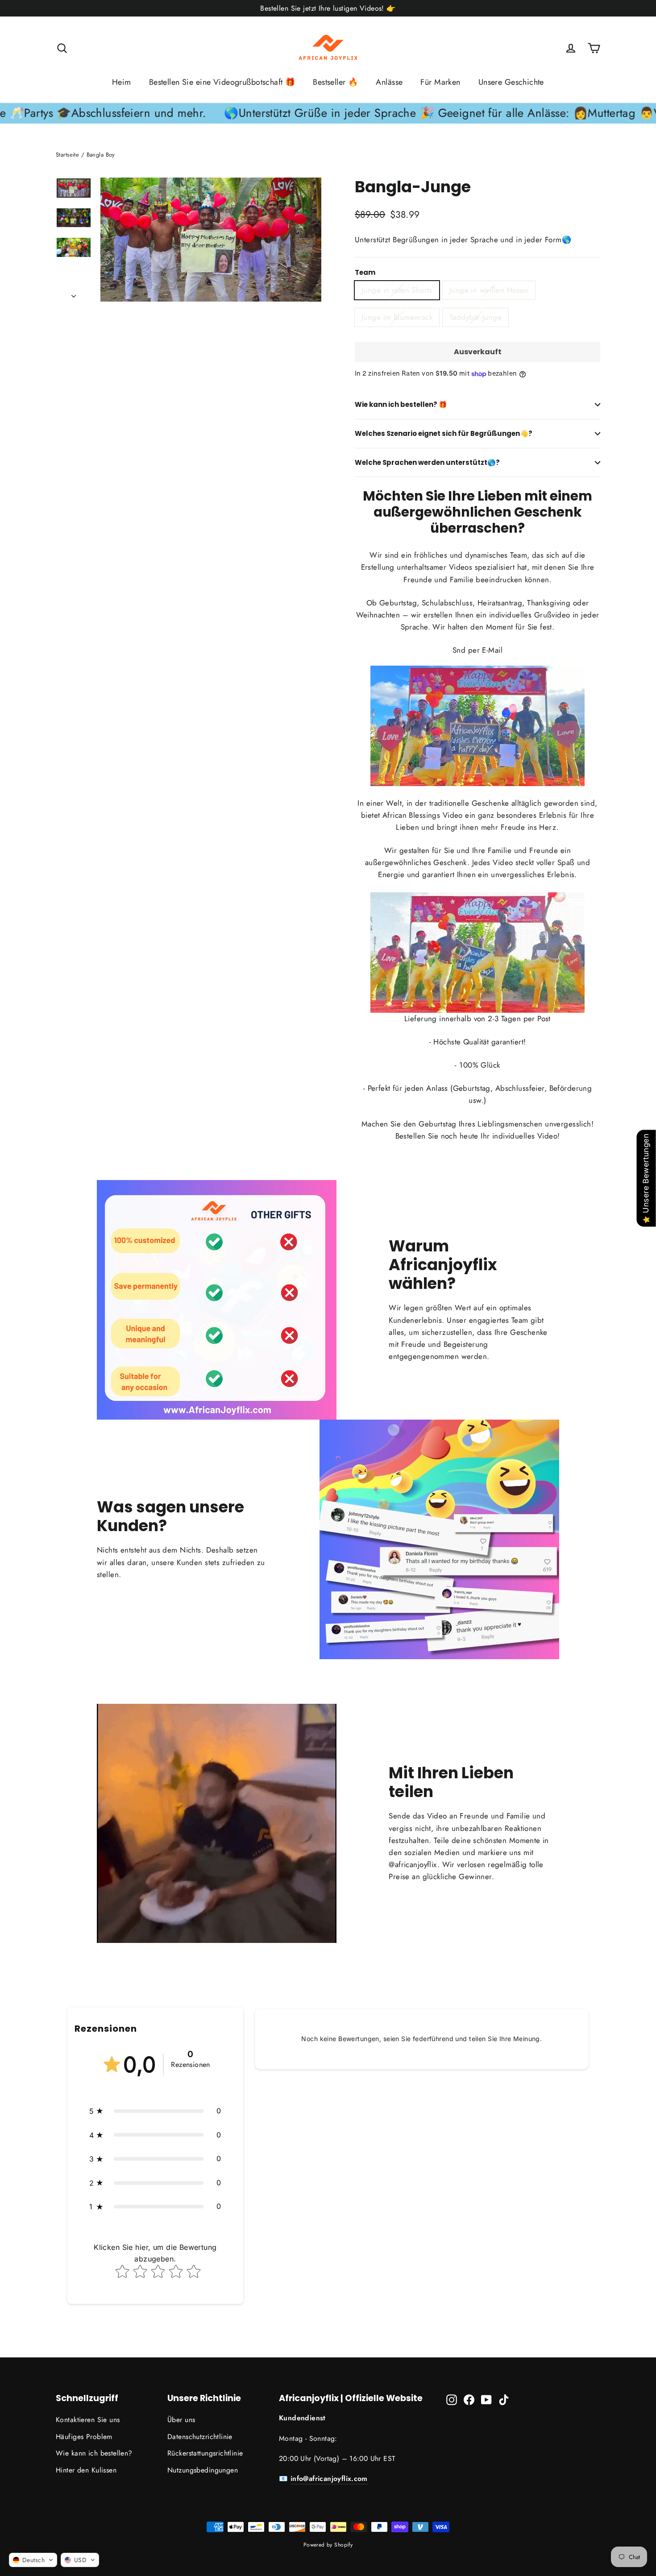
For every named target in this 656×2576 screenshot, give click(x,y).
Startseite (67, 155)
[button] (155, 2111)
